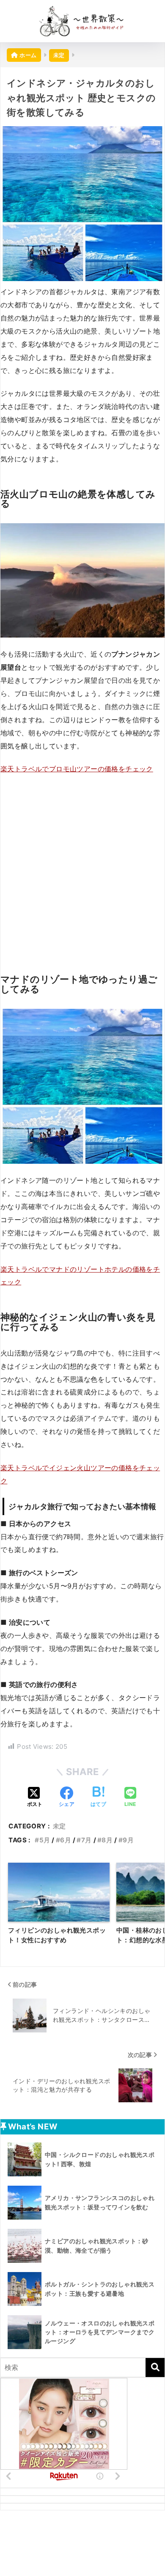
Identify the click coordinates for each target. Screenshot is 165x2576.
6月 (66, 1840)
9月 (128, 1840)
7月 (86, 1840)
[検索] (155, 2368)
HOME (87, 2540)
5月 (45, 1840)
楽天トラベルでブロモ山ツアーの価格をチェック (77, 769)
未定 (59, 1826)
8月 (107, 1840)
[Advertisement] (82, 868)
